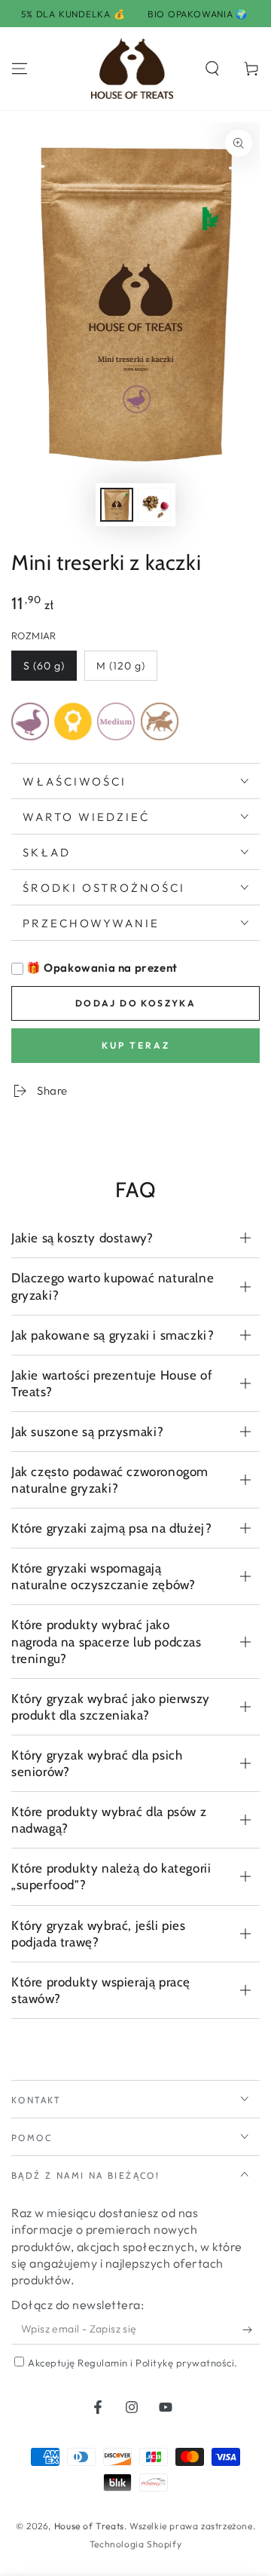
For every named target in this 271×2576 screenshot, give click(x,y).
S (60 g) (44, 666)
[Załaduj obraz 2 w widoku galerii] (154, 505)
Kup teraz (136, 1045)
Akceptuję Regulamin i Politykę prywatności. (133, 2363)
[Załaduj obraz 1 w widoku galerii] (117, 505)
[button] (212, 69)
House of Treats (89, 2526)
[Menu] (20, 69)
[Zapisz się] (251, 2329)
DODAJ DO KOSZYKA (135, 1003)
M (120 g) (121, 666)
